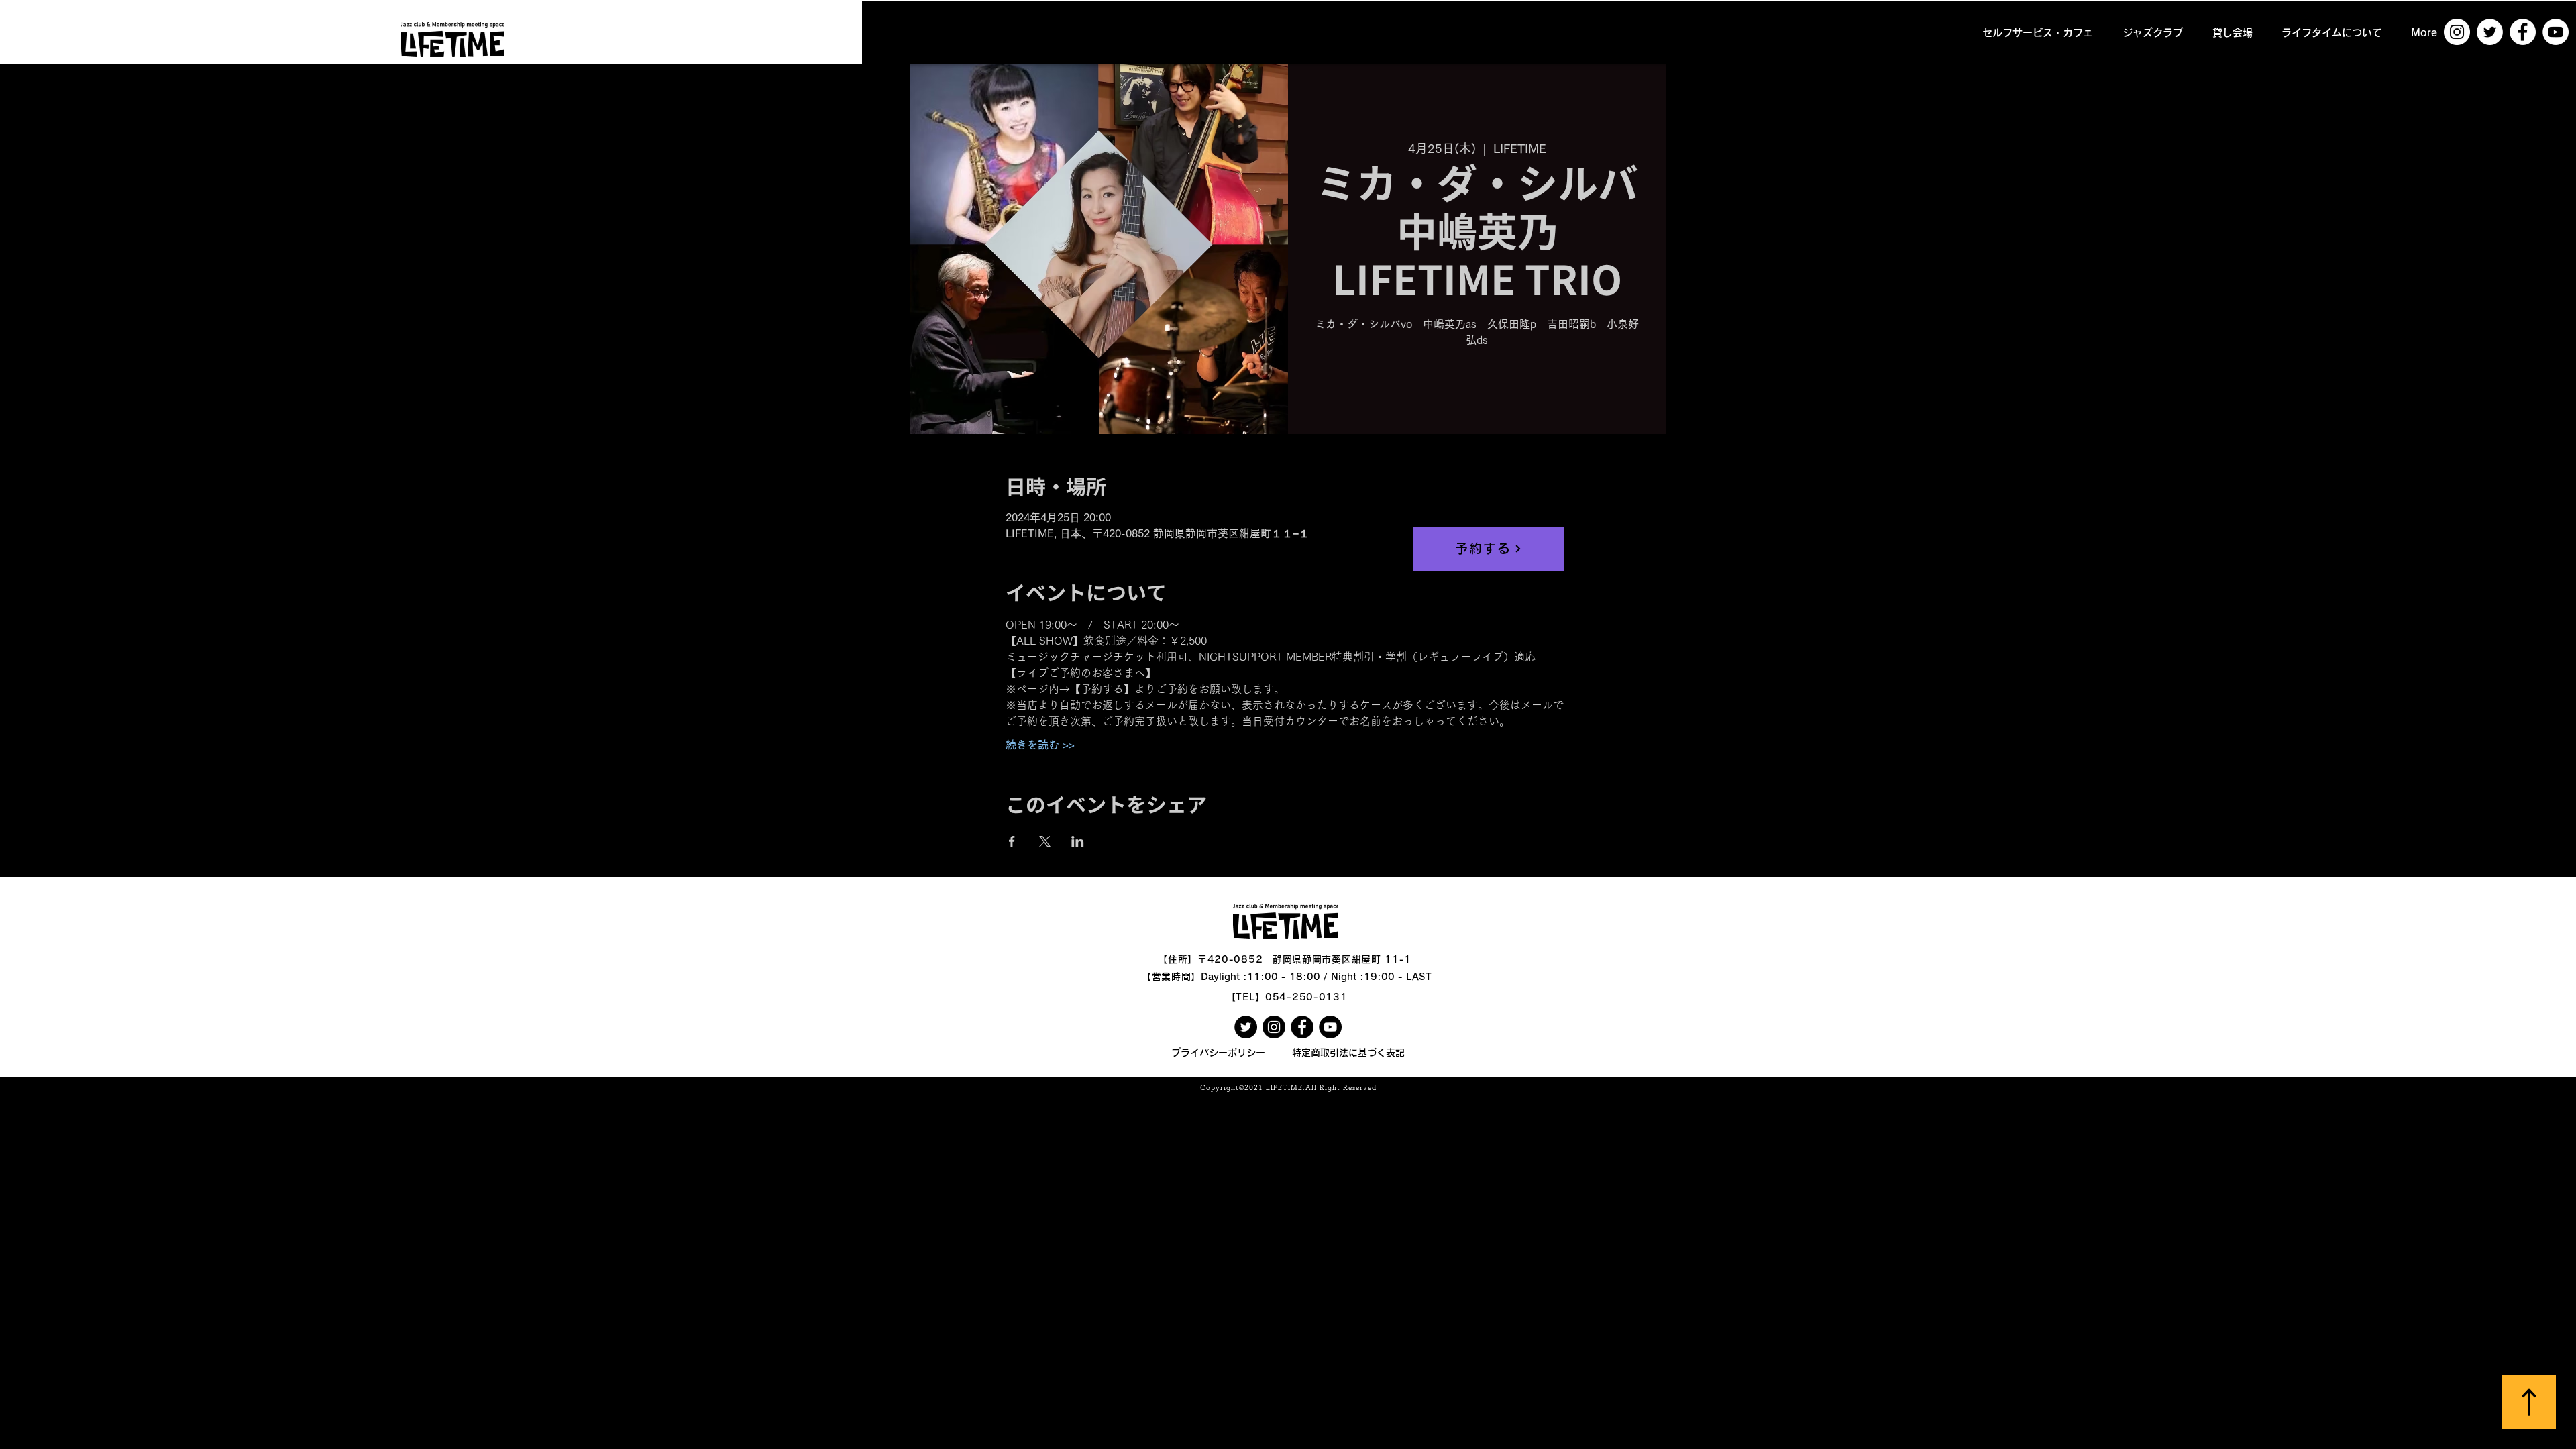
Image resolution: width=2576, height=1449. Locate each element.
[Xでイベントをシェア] (1045, 841)
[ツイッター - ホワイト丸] (2490, 32)
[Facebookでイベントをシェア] (1012, 841)
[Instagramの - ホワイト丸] (2457, 32)
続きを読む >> (1040, 745)
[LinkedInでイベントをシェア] (1078, 841)
